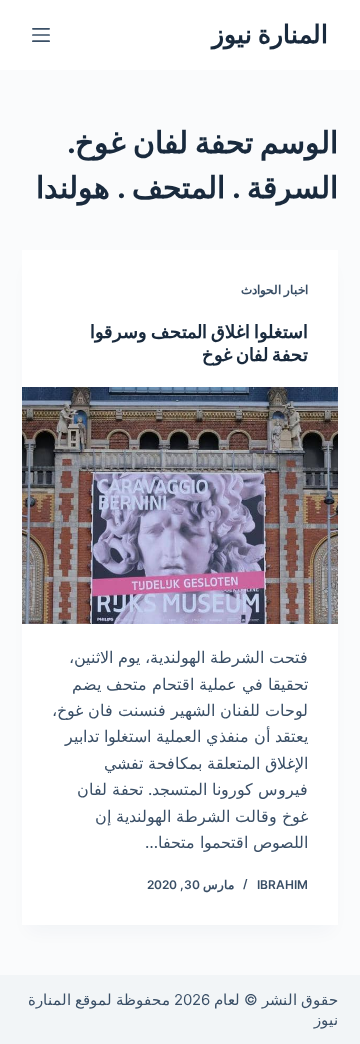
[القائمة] (41, 35)
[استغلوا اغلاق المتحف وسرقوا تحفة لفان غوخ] (180, 506)
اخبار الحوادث (274, 289)
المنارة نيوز (270, 34)
